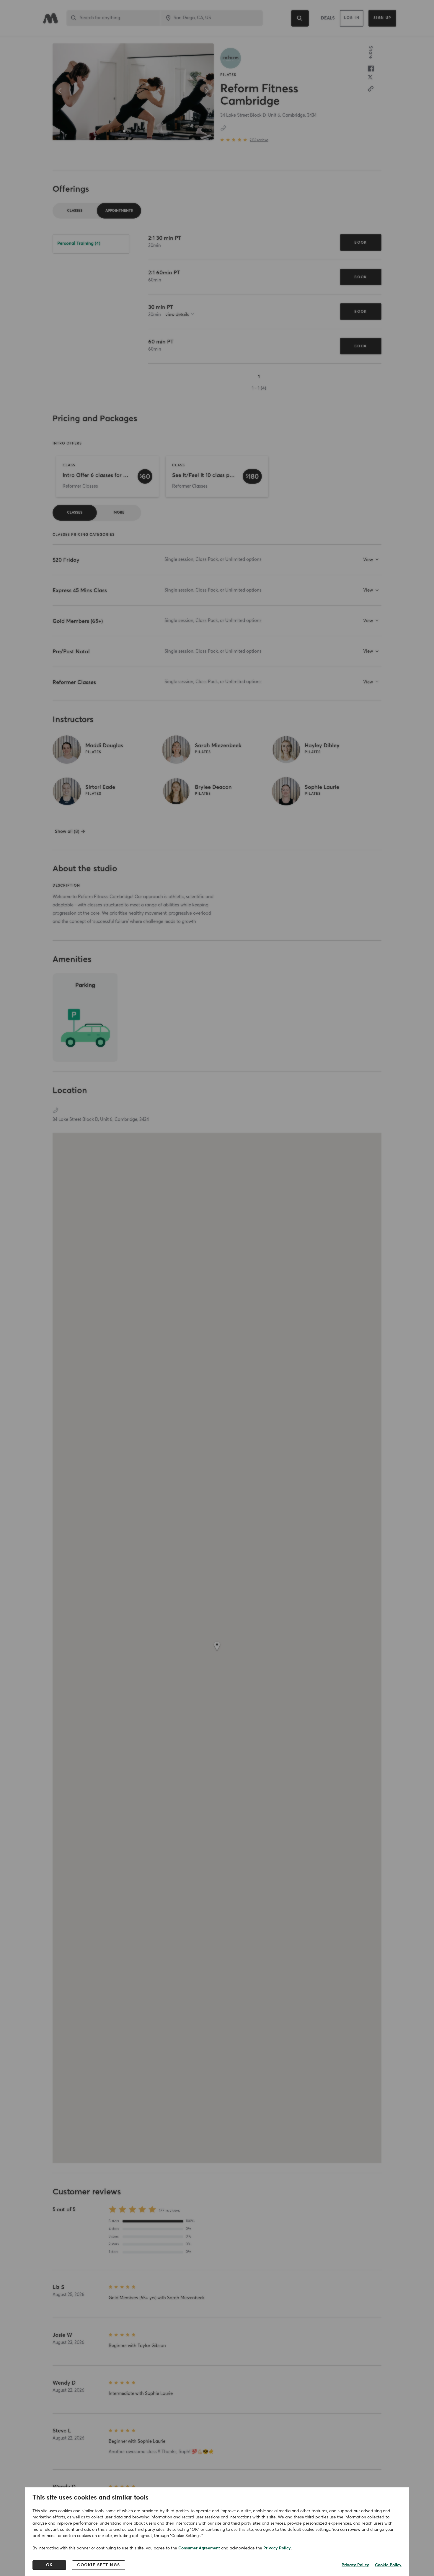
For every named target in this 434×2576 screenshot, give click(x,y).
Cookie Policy (388, 2565)
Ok (49, 2565)
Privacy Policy (277, 2548)
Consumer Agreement (199, 2548)
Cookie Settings (99, 2565)
